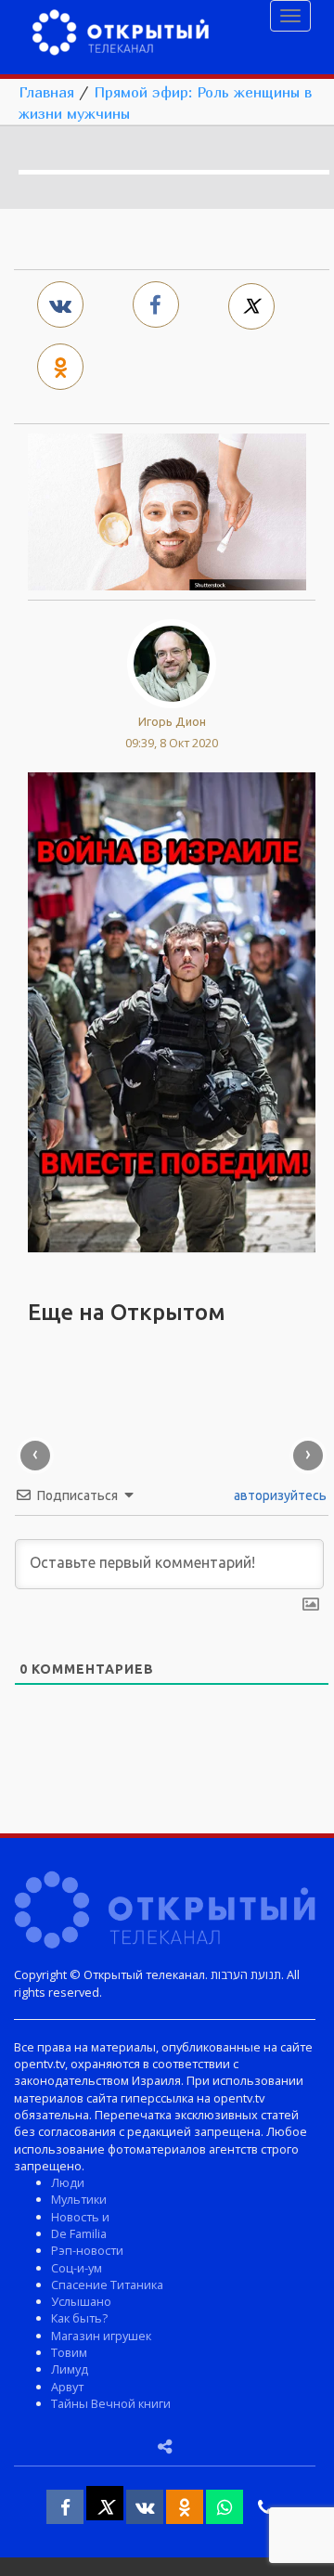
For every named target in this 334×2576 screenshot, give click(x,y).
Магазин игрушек (101, 2336)
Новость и (80, 2217)
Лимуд (70, 2369)
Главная (46, 92)
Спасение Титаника (107, 2285)
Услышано (81, 2301)
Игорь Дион (172, 721)
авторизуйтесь (279, 1495)
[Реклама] (172, 1011)
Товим (69, 2352)
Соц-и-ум (77, 2268)
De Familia (79, 2233)
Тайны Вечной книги (111, 2403)
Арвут (67, 2387)
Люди (68, 2182)
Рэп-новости (87, 2250)
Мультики (79, 2199)
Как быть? (79, 2318)
